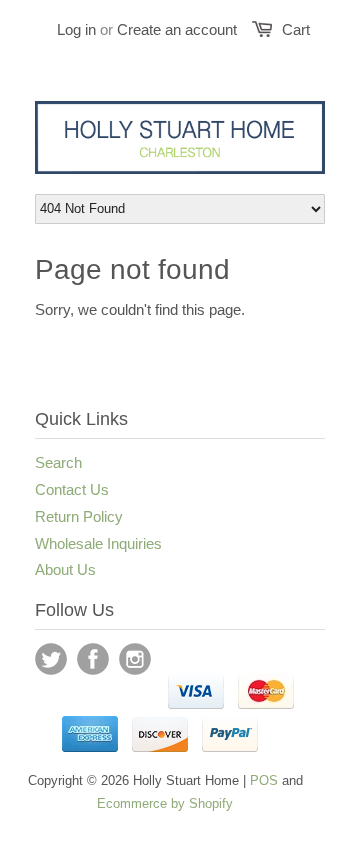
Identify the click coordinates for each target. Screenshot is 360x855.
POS (264, 780)
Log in (76, 29)
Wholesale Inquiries (98, 543)
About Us (65, 569)
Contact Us (72, 489)
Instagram (135, 659)
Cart (296, 29)
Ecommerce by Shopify (165, 803)
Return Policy (79, 516)
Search (58, 462)
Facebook (93, 659)
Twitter (51, 659)
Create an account (177, 29)
